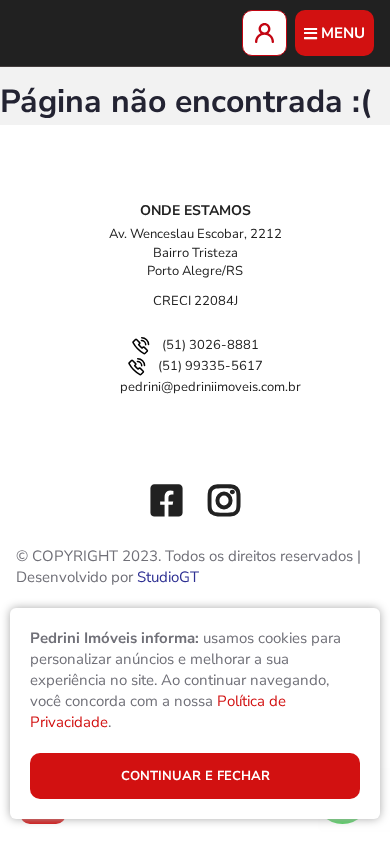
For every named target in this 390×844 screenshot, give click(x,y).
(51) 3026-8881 (210, 345)
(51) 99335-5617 (210, 366)
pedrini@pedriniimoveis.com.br (210, 387)
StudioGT (168, 577)
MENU (343, 33)
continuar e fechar (195, 776)
